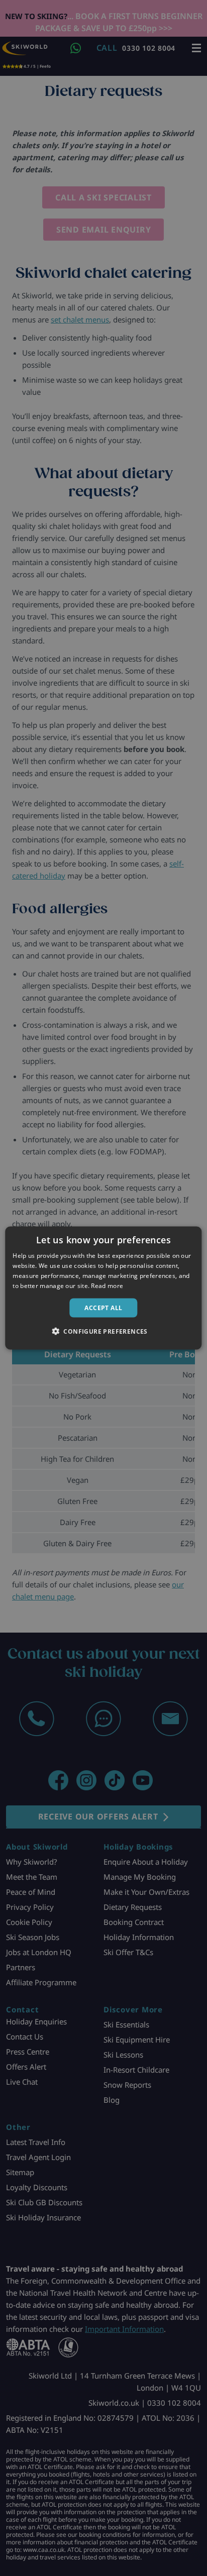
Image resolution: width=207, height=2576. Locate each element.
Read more (107, 1285)
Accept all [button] (103, 1307)
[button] (103, 1331)
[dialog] (103, 1288)
